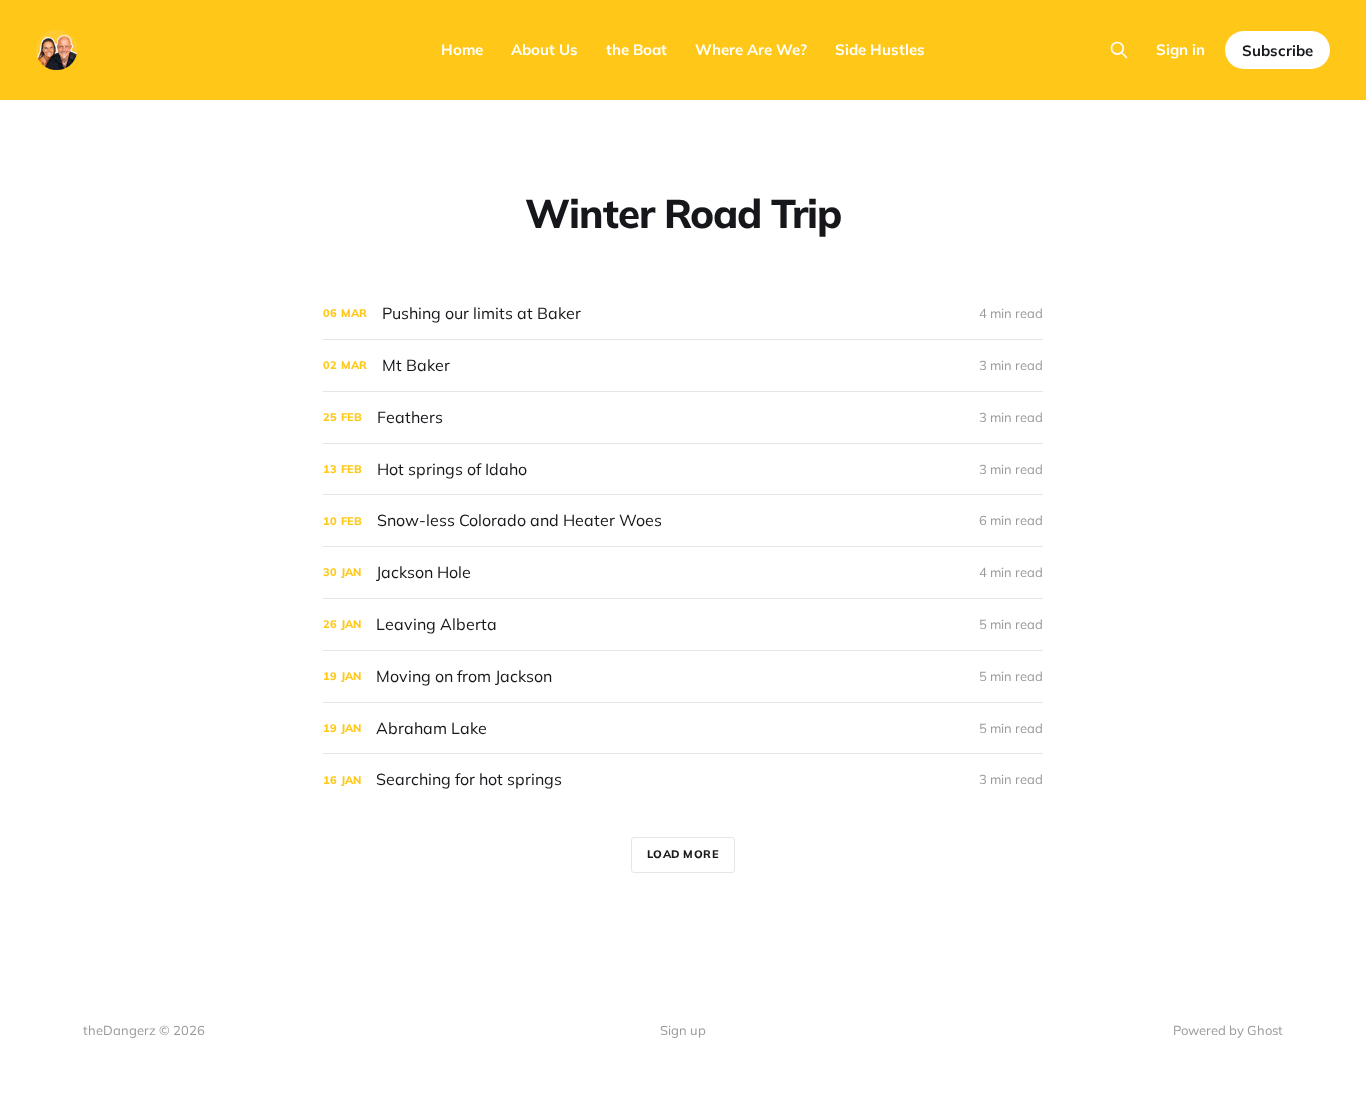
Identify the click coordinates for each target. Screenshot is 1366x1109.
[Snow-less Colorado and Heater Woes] (683, 520)
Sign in (1180, 49)
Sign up (683, 1030)
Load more (683, 854)
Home (462, 49)
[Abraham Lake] (683, 728)
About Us (544, 49)
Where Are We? (751, 49)
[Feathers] (683, 417)
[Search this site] (1119, 50)
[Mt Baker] (683, 365)
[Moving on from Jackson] (683, 676)
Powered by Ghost (1228, 1030)
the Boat (636, 49)
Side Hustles (880, 49)
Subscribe (1277, 50)
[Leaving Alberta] (683, 624)
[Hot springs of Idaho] (683, 469)
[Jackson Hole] (683, 572)
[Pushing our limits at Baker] (683, 313)
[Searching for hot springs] (683, 779)
